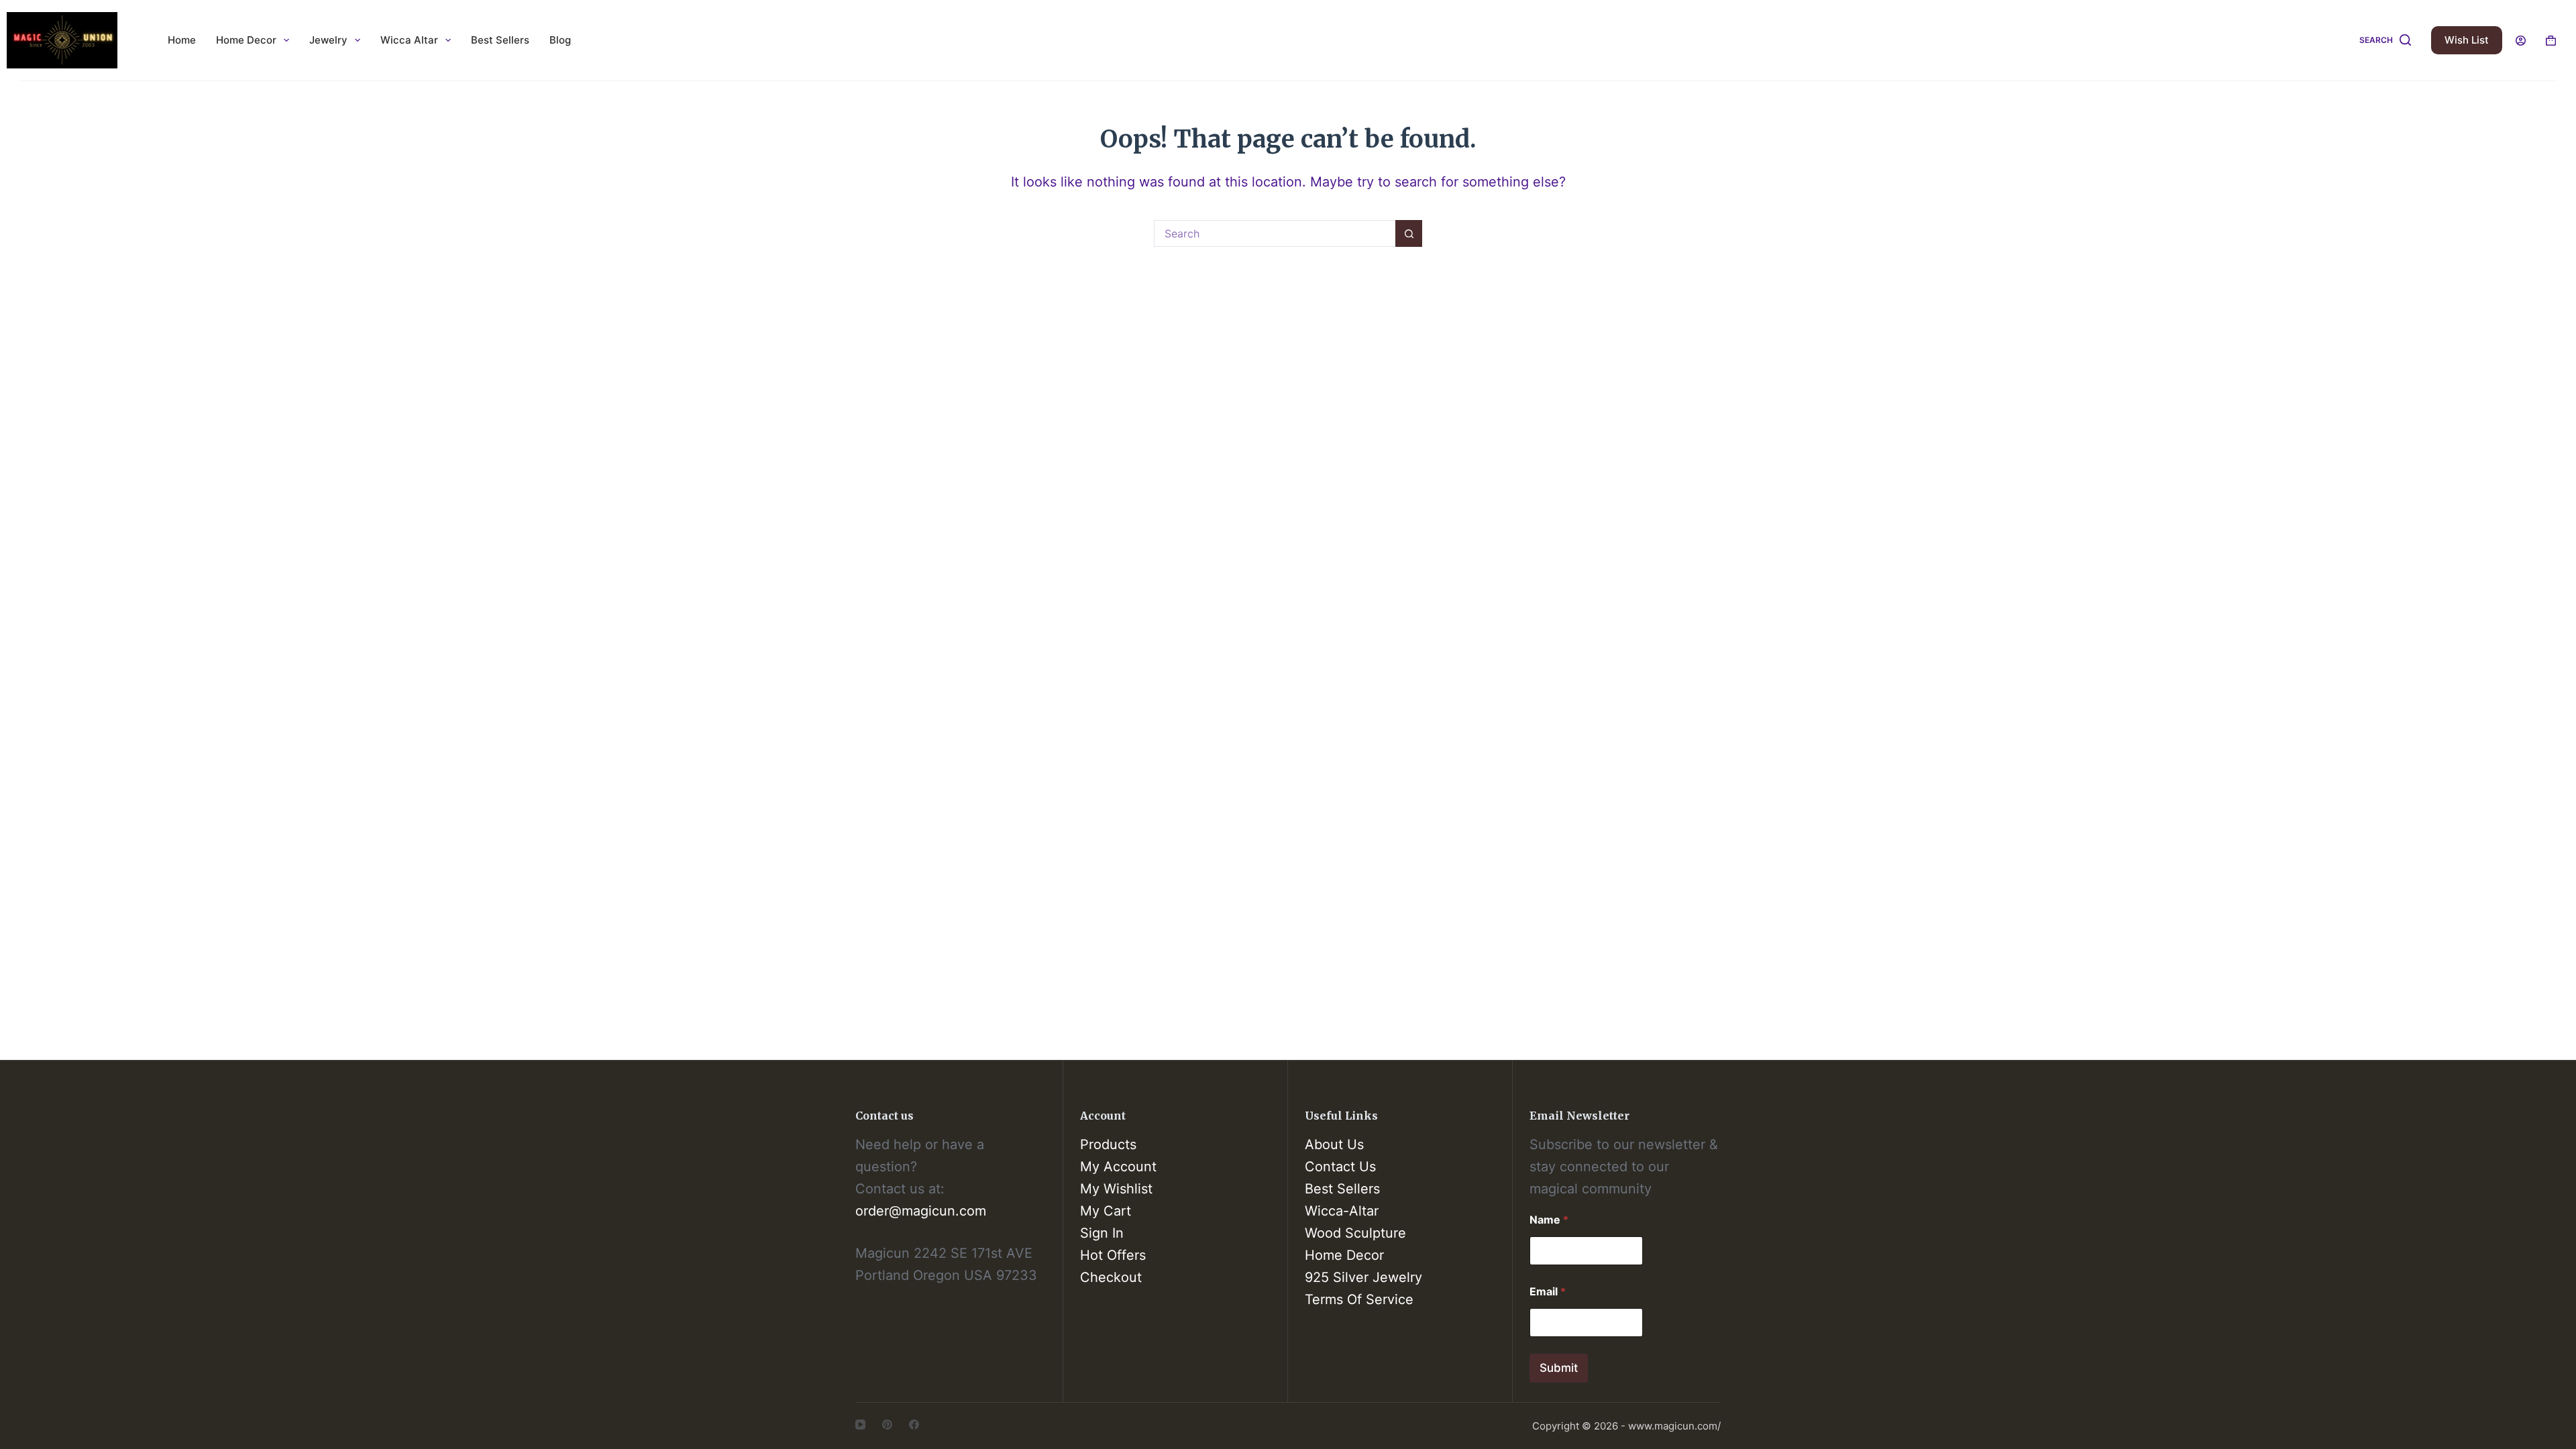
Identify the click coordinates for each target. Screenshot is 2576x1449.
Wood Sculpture (1355, 1233)
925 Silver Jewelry (1363, 1277)
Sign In (1102, 1233)
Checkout (1111, 1277)
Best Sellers (500, 40)
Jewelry (328, 40)
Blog (560, 40)
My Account (1118, 1167)
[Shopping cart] (2551, 41)
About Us (1334, 1144)
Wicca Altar (409, 40)
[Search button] (1409, 233)
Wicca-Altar (1342, 1211)
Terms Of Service (1359, 1299)
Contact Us (1340, 1167)
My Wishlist (1116, 1189)
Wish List (2467, 40)
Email (1548, 1292)
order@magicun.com (921, 1211)
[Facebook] (914, 1425)
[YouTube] (860, 1425)
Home (182, 40)
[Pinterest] (887, 1425)
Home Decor (246, 40)
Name (1549, 1220)
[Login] (2521, 41)
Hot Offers (1113, 1255)
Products (1108, 1144)
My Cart (1106, 1211)
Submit (1559, 1368)
